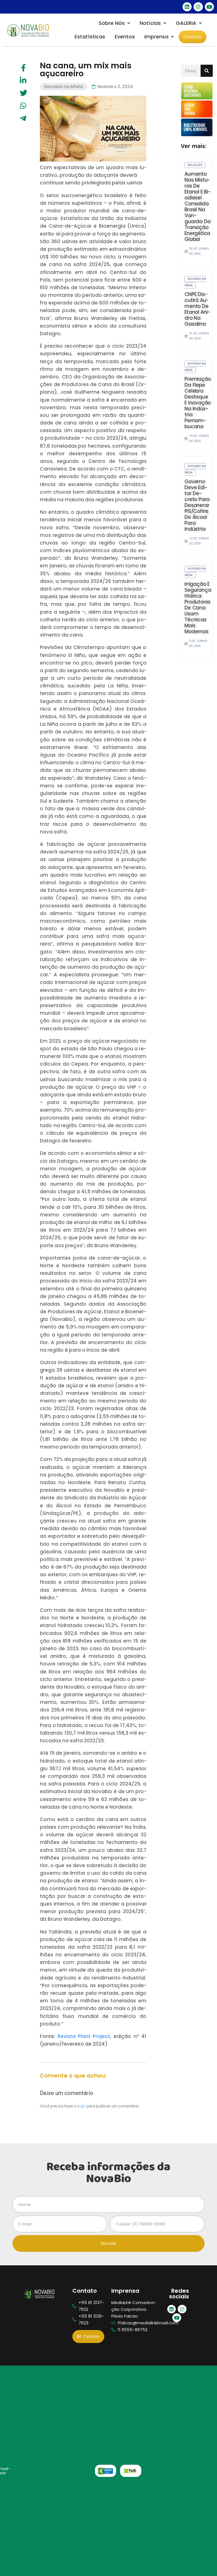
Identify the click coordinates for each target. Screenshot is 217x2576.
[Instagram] (198, 7)
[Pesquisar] (207, 71)
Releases (195, 165)
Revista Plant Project (84, 2036)
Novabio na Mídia (64, 87)
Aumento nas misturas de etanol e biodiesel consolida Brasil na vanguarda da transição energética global (198, 207)
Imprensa (156, 37)
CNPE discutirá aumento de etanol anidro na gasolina (198, 309)
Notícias (150, 23)
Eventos (125, 37)
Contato (193, 37)
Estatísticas (90, 37)
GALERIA (186, 23)
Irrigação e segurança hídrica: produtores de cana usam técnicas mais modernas (198, 608)
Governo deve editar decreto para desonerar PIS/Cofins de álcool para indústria (197, 505)
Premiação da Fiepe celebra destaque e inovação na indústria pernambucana (198, 403)
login (82, 2106)
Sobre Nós (112, 23)
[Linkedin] (187, 7)
